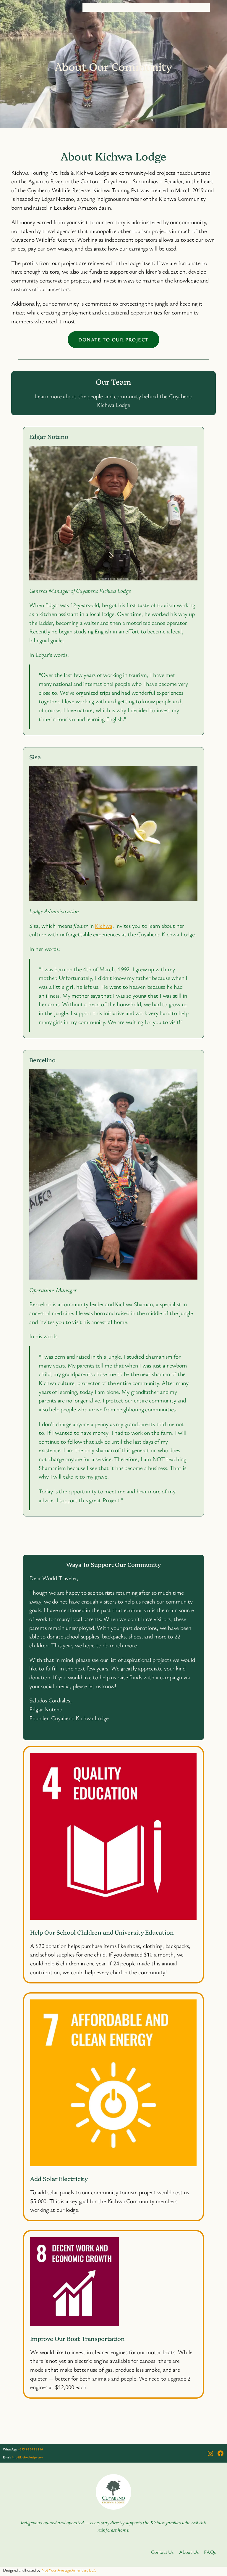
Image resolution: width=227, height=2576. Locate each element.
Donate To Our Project (113, 340)
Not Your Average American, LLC (69, 2570)
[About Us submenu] (176, 7)
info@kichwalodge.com (27, 2457)
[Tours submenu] (143, 7)
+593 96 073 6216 (30, 2449)
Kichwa (104, 926)
